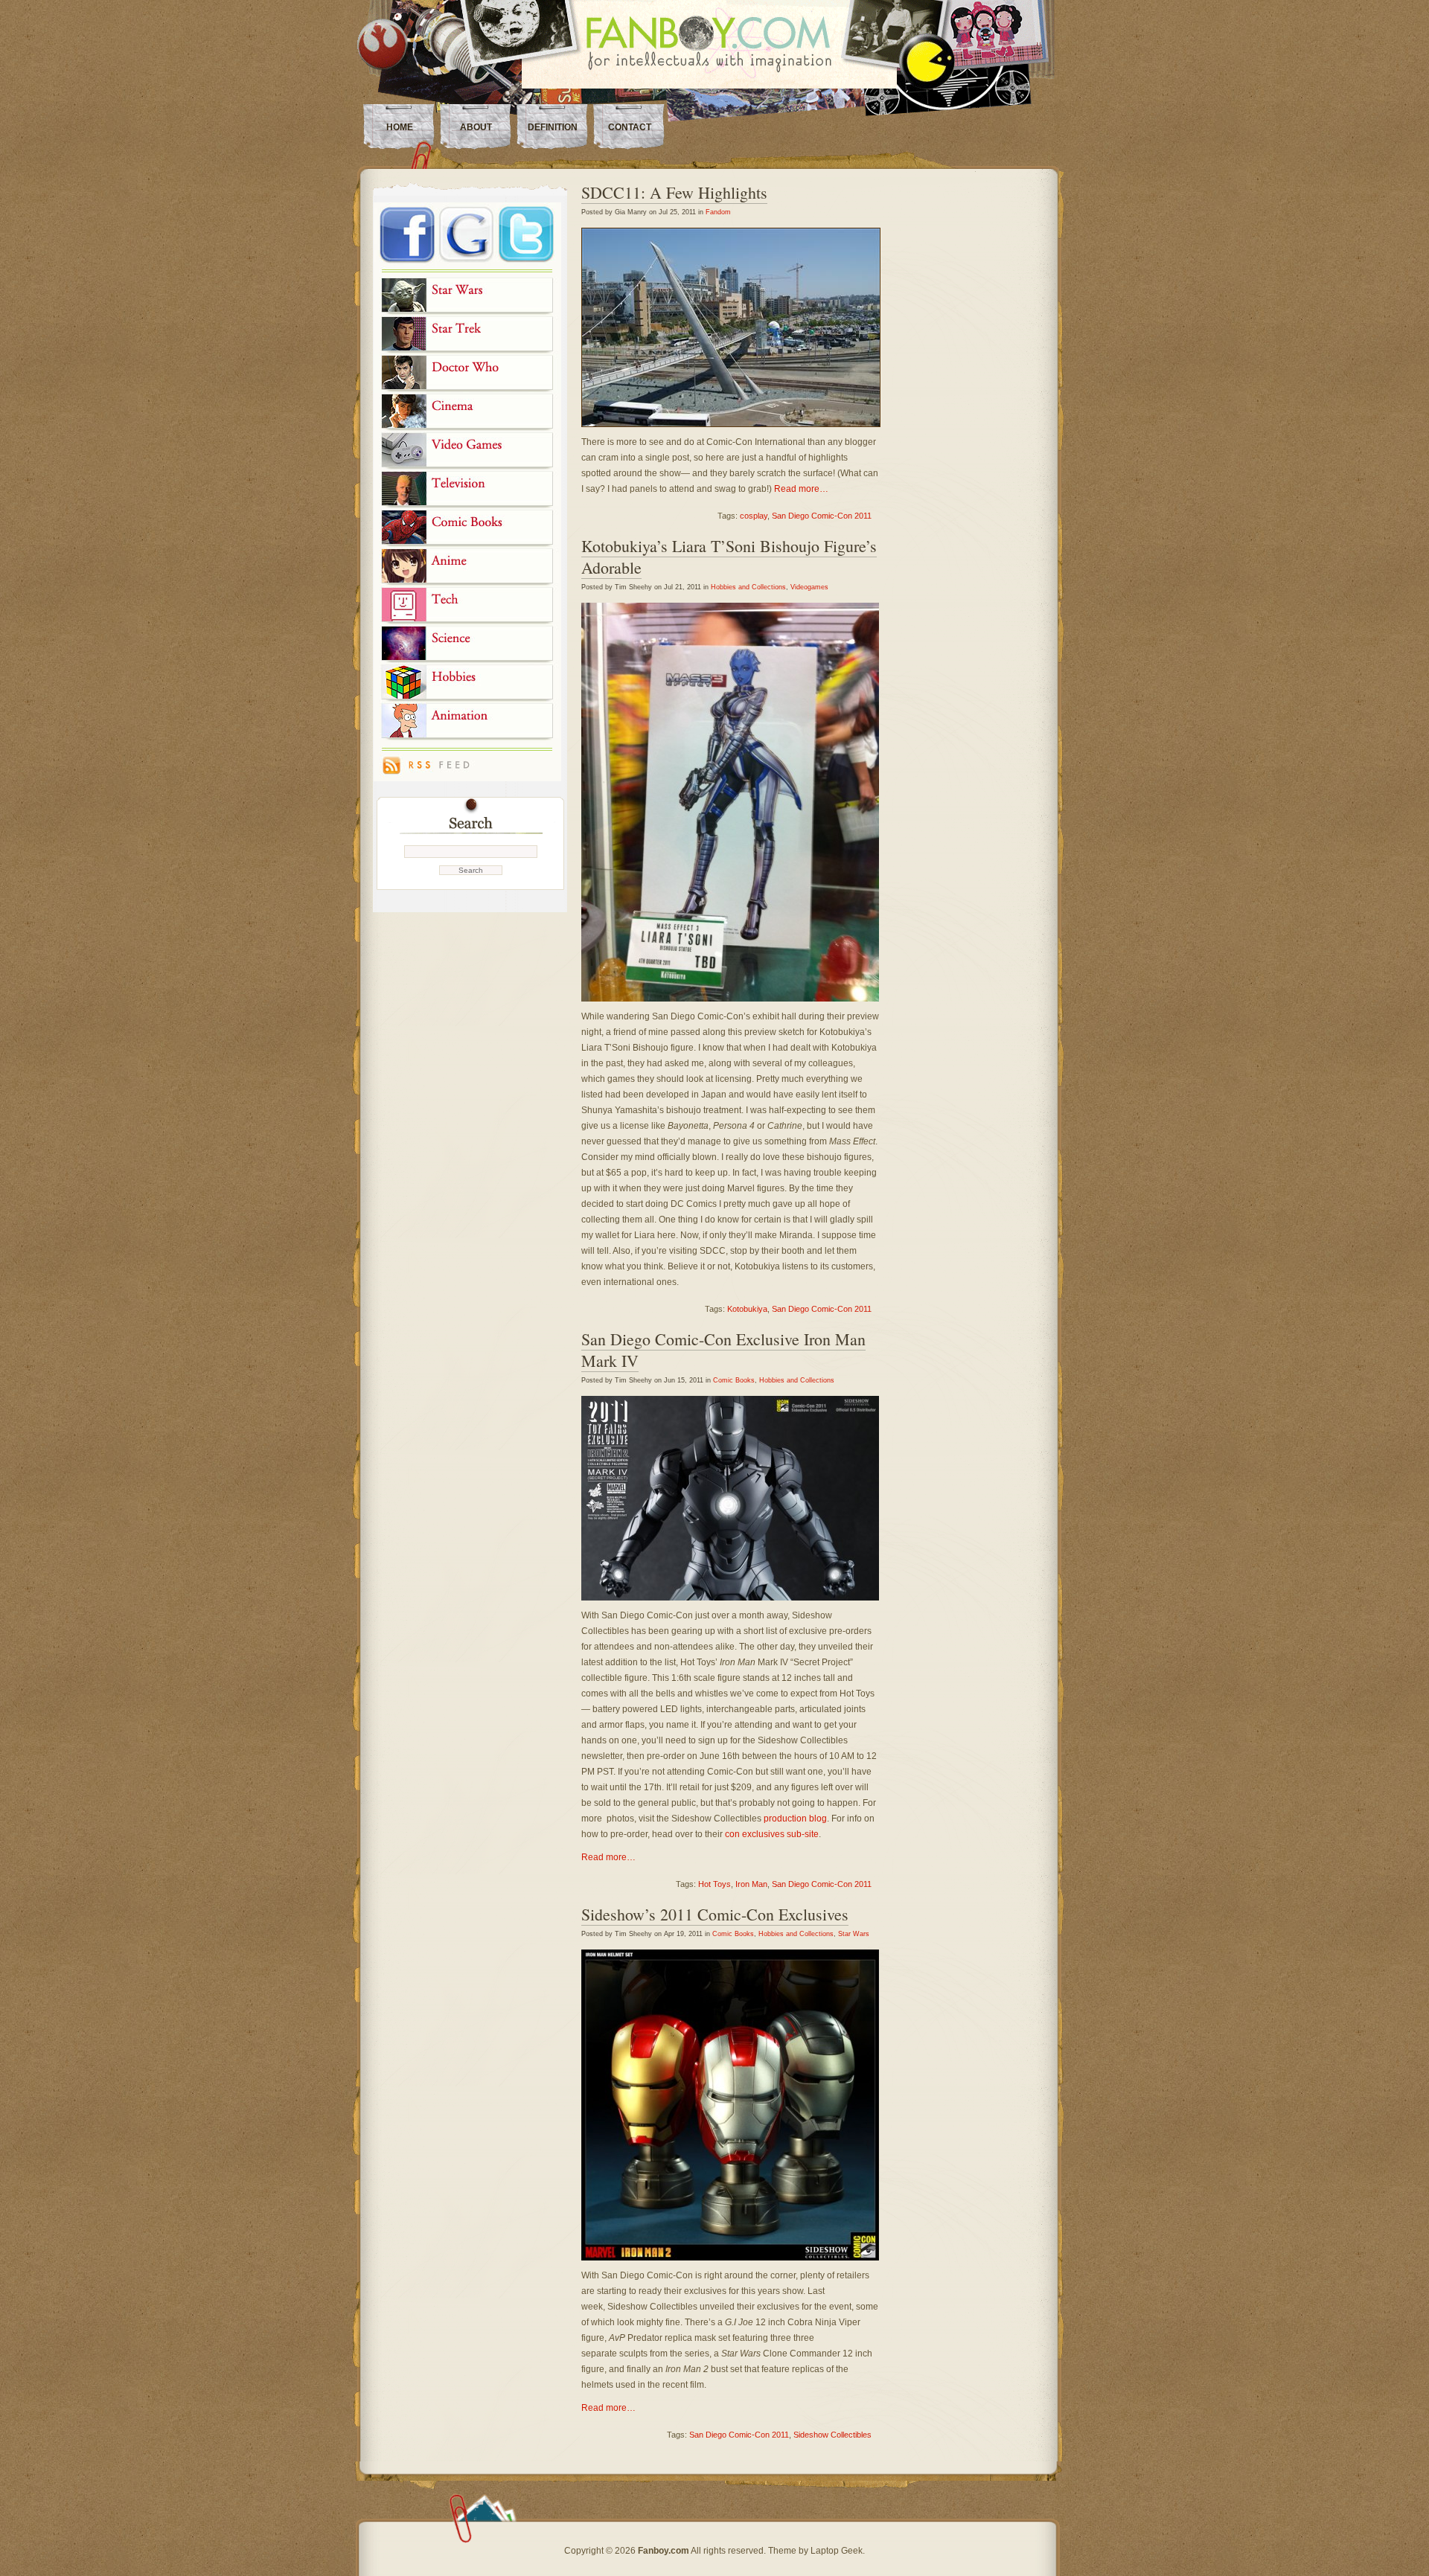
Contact (630, 127)
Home (400, 127)
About (476, 127)
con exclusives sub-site (772, 1834)
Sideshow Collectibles (832, 2435)
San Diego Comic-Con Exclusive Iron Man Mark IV (723, 1350)
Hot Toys (714, 1884)
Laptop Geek (837, 2551)
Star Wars (854, 1934)
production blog (795, 1819)
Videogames (809, 587)
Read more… (801, 489)
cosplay (754, 516)
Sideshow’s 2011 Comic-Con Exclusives (715, 1914)
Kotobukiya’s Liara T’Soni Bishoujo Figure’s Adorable (729, 557)
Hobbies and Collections (748, 587)
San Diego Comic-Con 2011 (822, 516)
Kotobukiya (747, 1309)
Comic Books (734, 1380)
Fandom (718, 212)
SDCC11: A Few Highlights (674, 192)
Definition (553, 127)
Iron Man (751, 1884)
